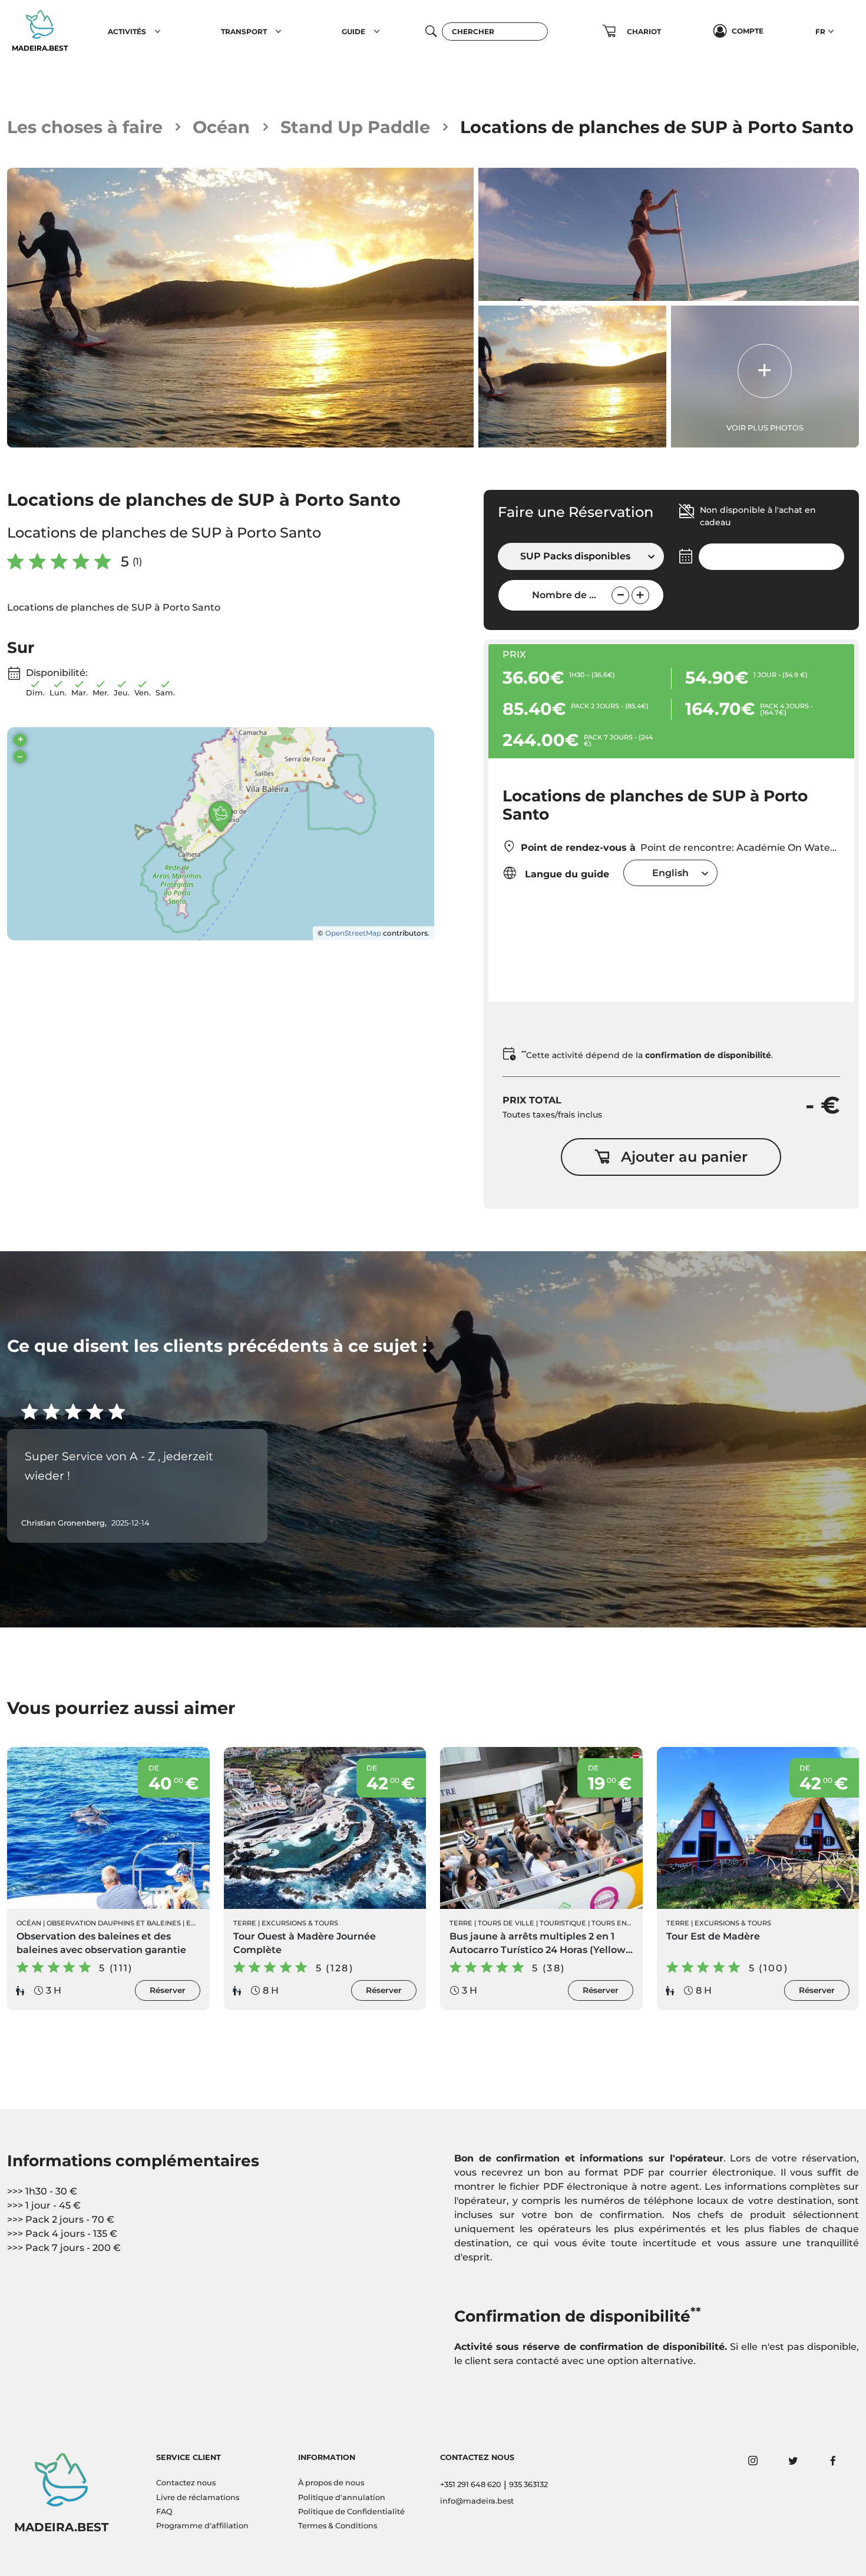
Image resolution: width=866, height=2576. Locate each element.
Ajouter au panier (684, 1157)
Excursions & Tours (300, 1923)
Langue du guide (566, 874)
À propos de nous (331, 2483)
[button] (158, 31)
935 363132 (528, 2484)
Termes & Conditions (338, 2526)
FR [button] (820, 32)
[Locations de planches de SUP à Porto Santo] (240, 308)
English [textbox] (670, 873)
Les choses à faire (85, 127)
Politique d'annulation (342, 2497)
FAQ (164, 2512)
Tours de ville (506, 1923)
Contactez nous (186, 2483)
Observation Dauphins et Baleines (114, 1923)
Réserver (168, 1990)
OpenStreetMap (353, 933)
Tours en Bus (617, 1923)
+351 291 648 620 (471, 2484)
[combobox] (581, 556)
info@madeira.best (477, 2501)
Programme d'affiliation (202, 2526)
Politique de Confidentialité (351, 2512)
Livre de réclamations (198, 2497)
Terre (245, 1923)
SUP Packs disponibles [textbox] (575, 556)
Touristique (563, 1923)
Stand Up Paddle (355, 127)
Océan (221, 127)
